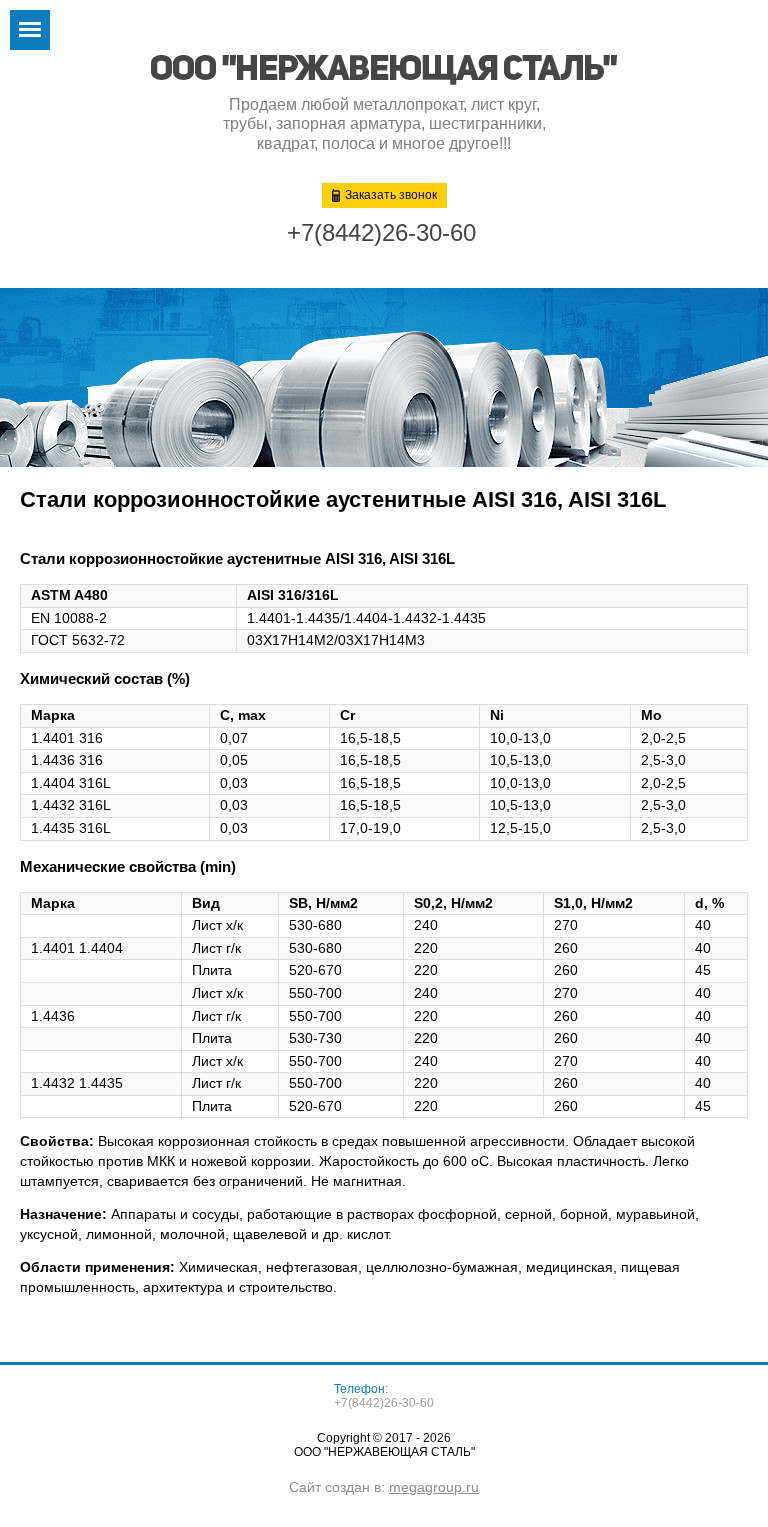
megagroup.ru (434, 1487)
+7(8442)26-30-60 (381, 232)
